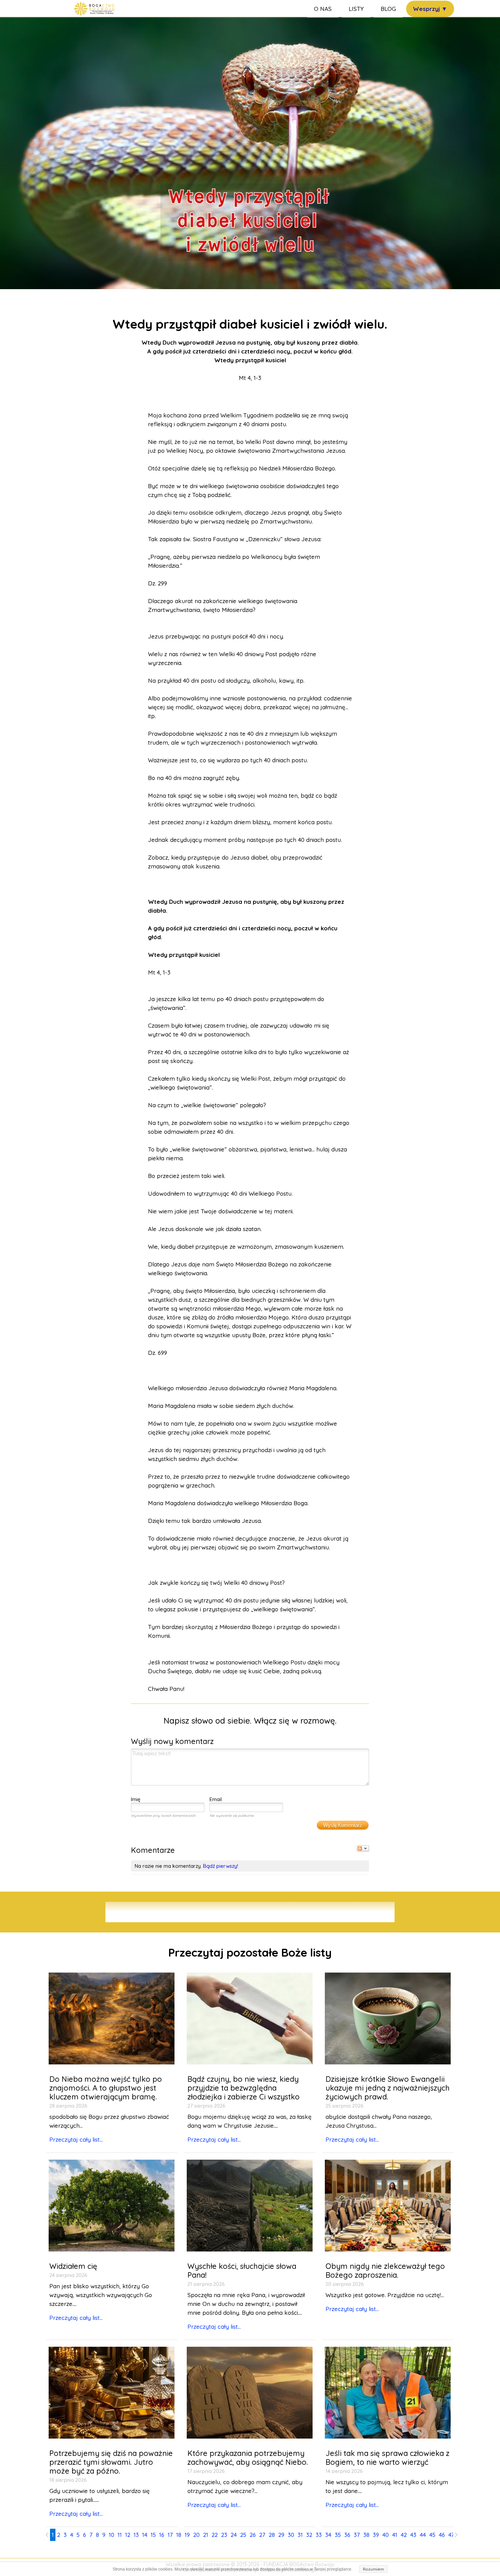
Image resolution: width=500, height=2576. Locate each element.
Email (216, 1799)
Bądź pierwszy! (221, 1866)
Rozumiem (373, 2569)
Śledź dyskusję (363, 1848)
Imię (136, 1799)
